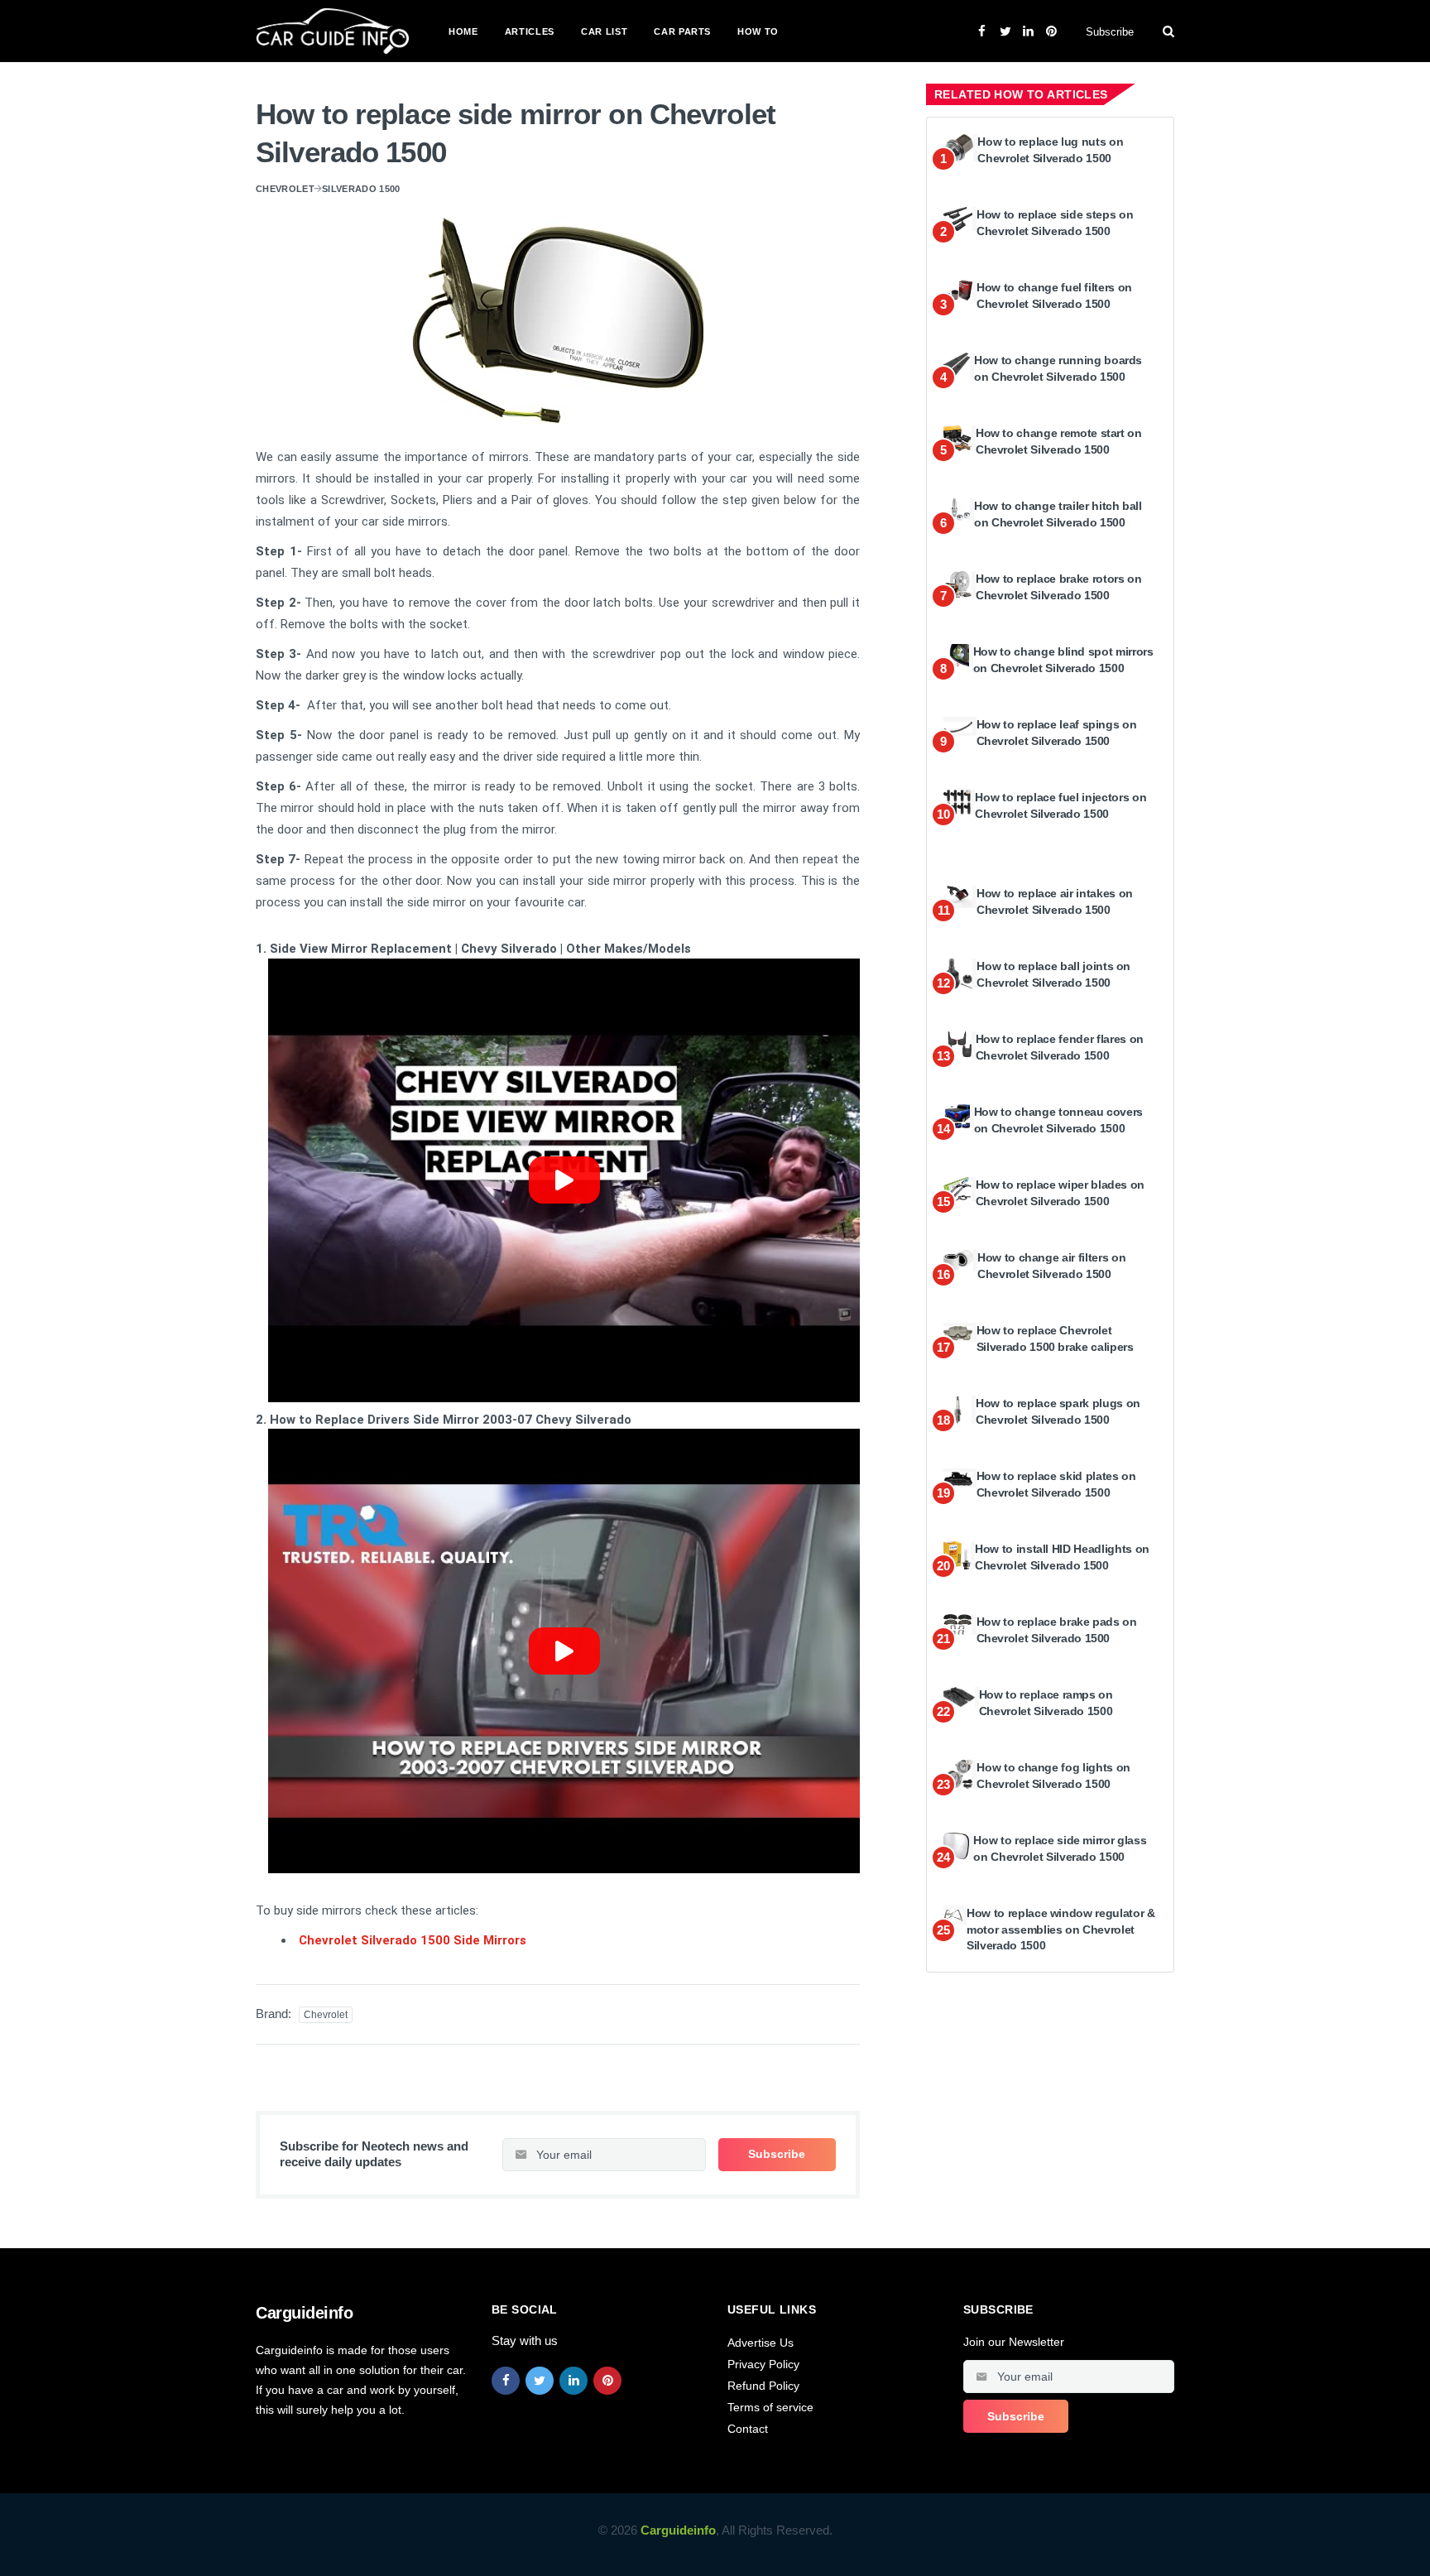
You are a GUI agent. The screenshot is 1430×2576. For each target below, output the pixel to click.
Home (463, 31)
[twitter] (540, 2381)
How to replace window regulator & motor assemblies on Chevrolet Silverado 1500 (1061, 1929)
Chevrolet (285, 189)
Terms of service (770, 2407)
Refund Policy (763, 2386)
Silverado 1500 (361, 189)
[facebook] (506, 2381)
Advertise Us (761, 2343)
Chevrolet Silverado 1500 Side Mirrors (413, 1940)
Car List (604, 31)
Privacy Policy (763, 2364)
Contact (748, 2429)
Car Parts (682, 31)
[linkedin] (573, 2381)
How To (758, 31)
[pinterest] (607, 2381)
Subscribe (1110, 32)
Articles (530, 31)
